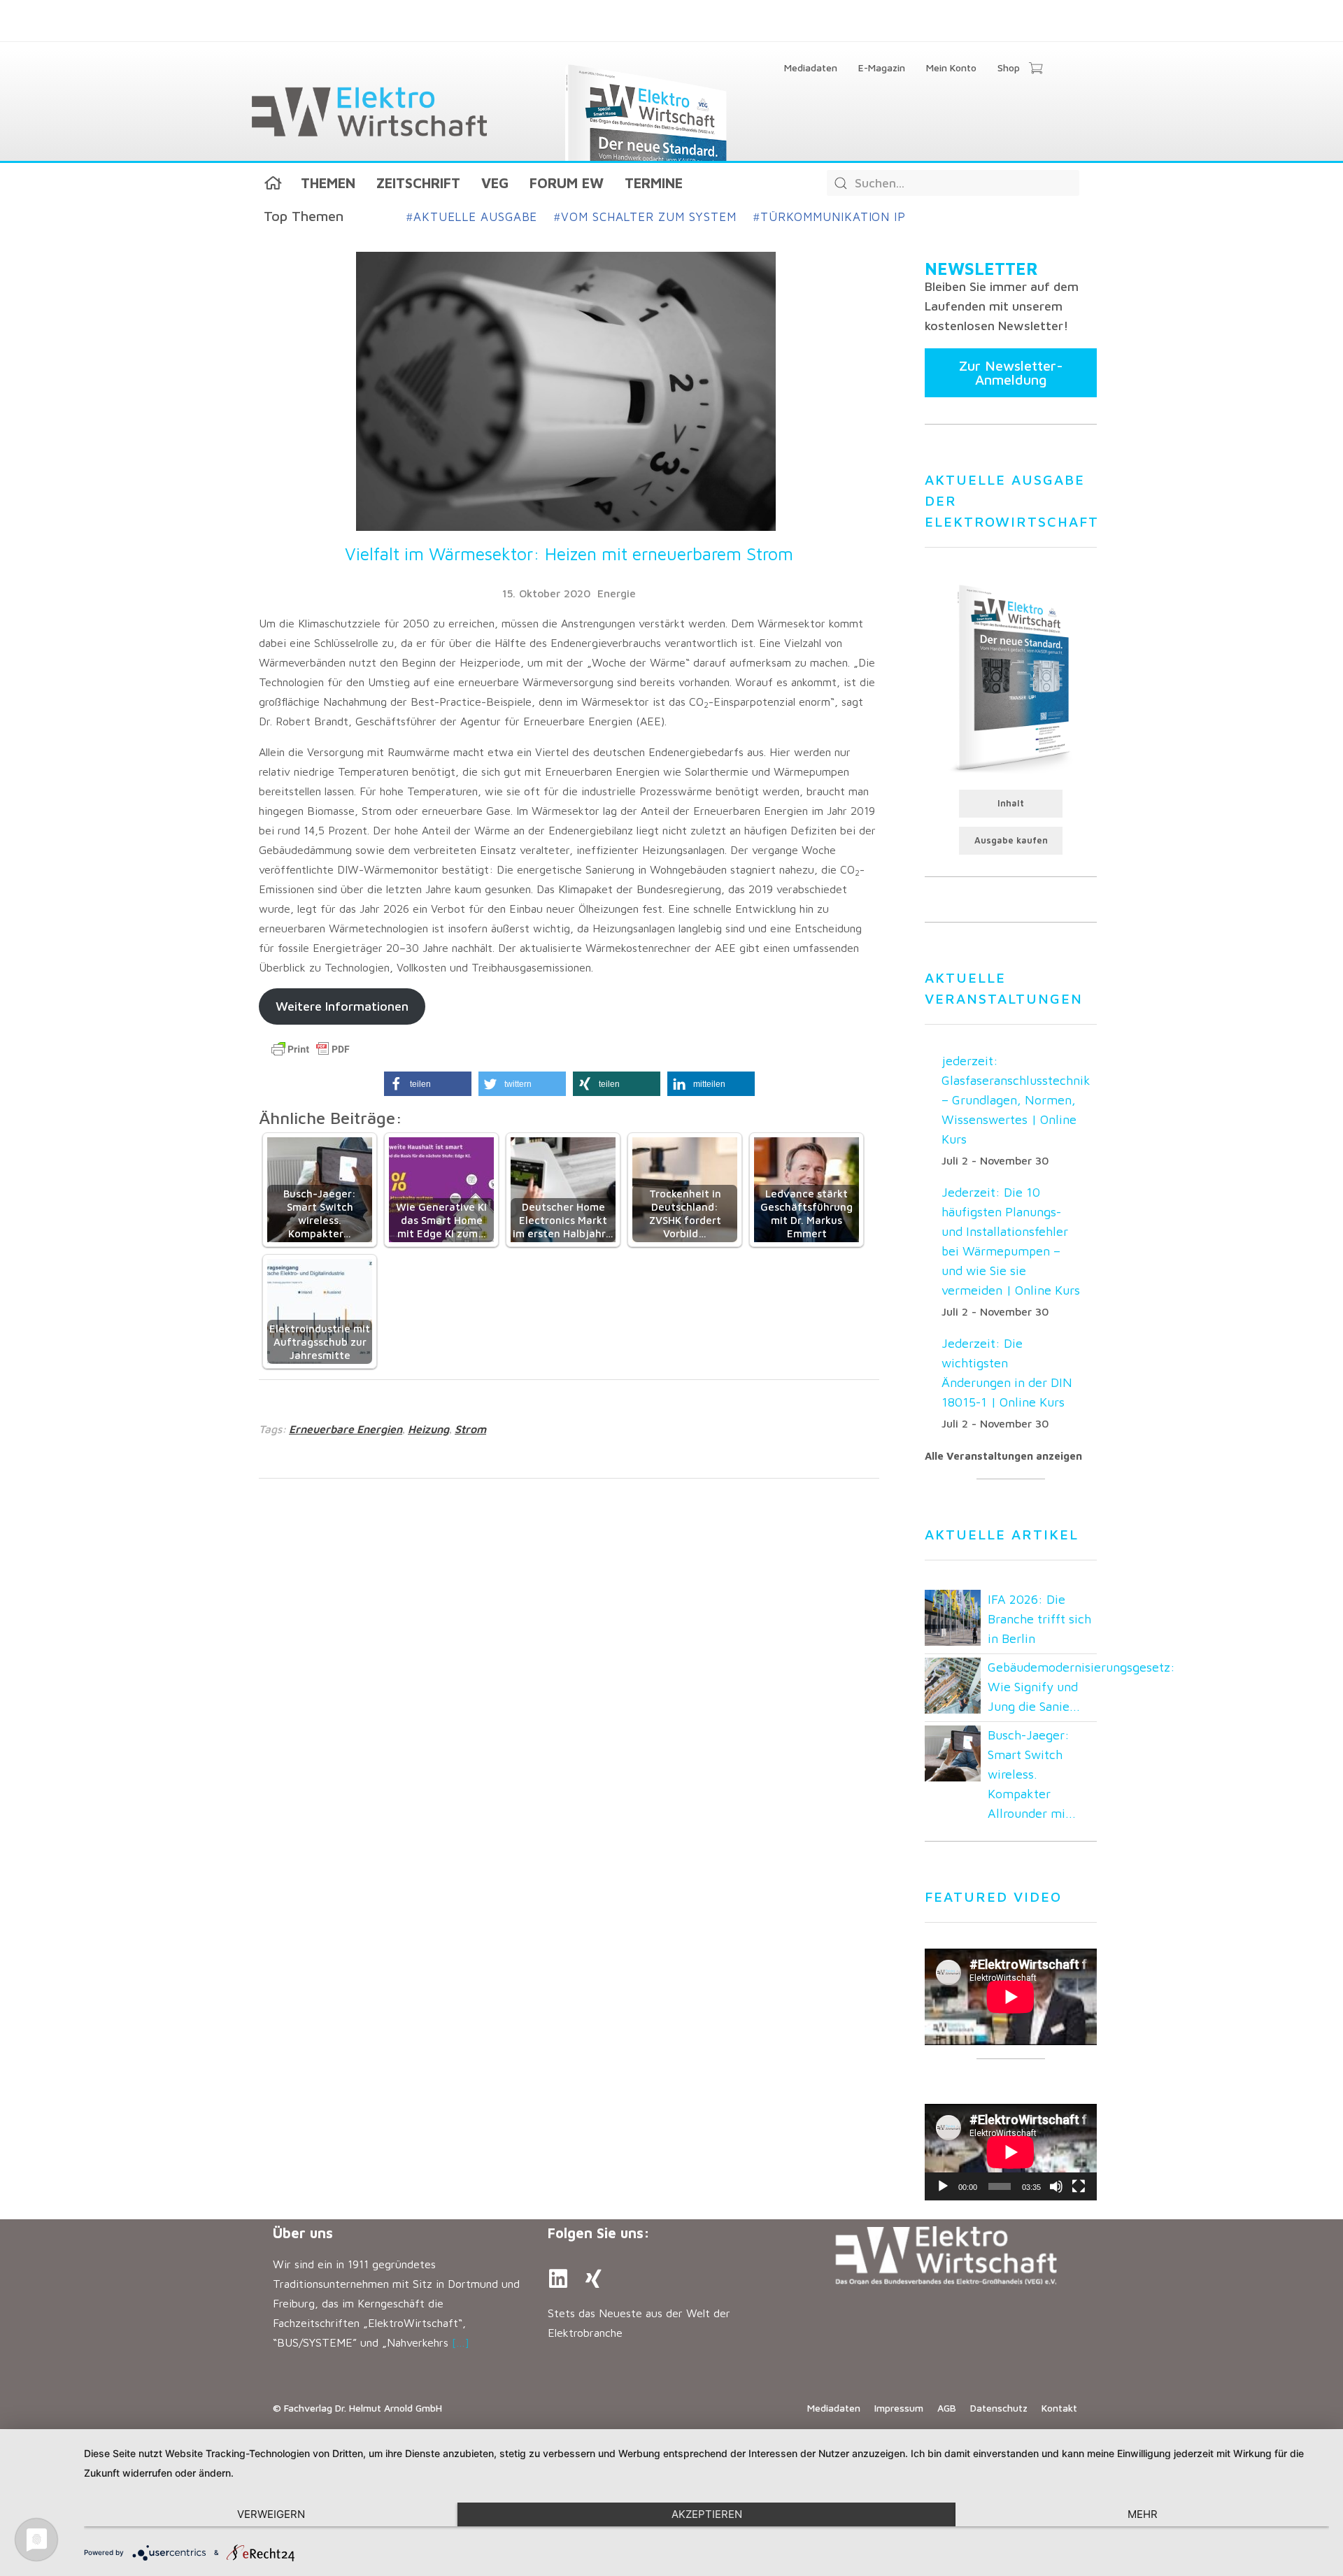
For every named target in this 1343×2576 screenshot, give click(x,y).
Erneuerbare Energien (346, 1429)
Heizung (428, 1429)
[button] (428, 1084)
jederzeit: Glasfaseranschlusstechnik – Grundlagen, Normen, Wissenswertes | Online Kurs (1016, 1100)
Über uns (303, 2233)
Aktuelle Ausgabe (472, 217)
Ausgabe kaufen (1011, 840)
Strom (470, 1429)
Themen (328, 183)
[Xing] (593, 2279)
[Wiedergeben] (943, 2186)
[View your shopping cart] (1036, 69)
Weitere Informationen (342, 1006)
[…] (461, 2342)
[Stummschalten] (1056, 2186)
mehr (1143, 2514)
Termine (654, 183)
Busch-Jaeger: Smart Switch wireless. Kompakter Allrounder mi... (1032, 1774)
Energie (617, 593)
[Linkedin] (558, 2279)
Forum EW (567, 183)
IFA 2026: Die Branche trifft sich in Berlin (1039, 1619)
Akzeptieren (707, 2514)
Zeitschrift (418, 183)
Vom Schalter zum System (645, 217)
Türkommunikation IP (830, 217)
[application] (1011, 2152)
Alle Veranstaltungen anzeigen (1003, 1456)
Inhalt (1011, 803)
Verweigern (271, 2514)
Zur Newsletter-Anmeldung (1011, 372)
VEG (495, 183)
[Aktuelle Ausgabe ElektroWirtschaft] (1011, 677)
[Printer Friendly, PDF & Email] (311, 1049)
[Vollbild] (1079, 2186)
